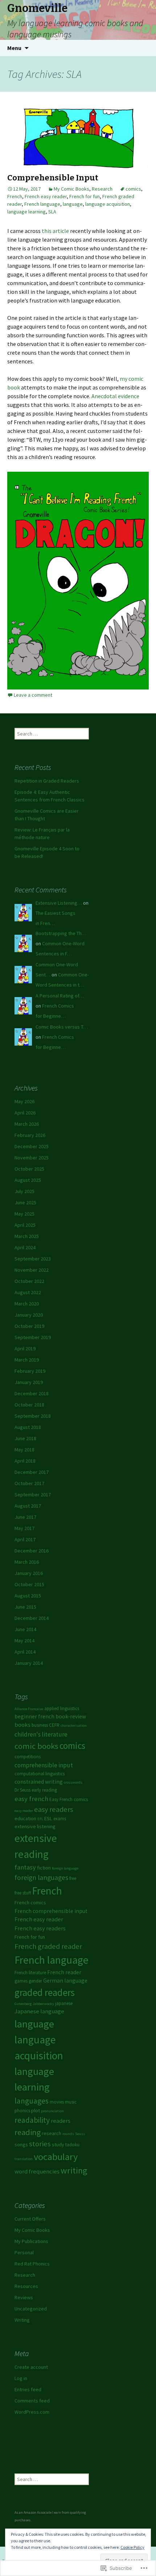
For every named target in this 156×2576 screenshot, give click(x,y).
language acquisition (108, 204)
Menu (14, 48)
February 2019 (30, 1371)
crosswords (73, 1782)
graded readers (45, 1992)
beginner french (34, 1716)
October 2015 (29, 1584)
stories (40, 2144)
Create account (31, 2367)
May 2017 (24, 1528)
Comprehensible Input (53, 178)
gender (35, 1981)
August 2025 (28, 1180)
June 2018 (25, 1438)
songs (21, 2144)
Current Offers (30, 2219)
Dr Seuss (22, 1790)
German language (65, 1981)
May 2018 (24, 1450)
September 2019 (33, 1337)
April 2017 (25, 1539)
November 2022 (32, 1270)
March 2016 (27, 1562)
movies (57, 2102)
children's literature (41, 1734)
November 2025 (32, 1158)
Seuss (80, 2134)
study (58, 2144)
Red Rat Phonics (32, 2264)
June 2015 (25, 1607)
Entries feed (28, 2389)
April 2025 (25, 1225)
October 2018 (29, 1405)
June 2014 (25, 1629)
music (71, 2102)
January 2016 (29, 1573)
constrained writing (39, 1782)
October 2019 (29, 1326)
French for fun (85, 196)
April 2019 (25, 1349)
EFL (40, 1819)
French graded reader (48, 1946)
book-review (71, 1716)
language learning (26, 212)
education (25, 1818)
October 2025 (29, 1169)
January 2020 (29, 1315)
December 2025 (32, 1146)
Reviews (24, 2297)
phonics (22, 2111)
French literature (30, 1973)
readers (61, 2121)
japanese (64, 2003)
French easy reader (46, 196)
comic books (36, 1746)
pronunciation (52, 2111)
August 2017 (28, 1506)
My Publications (31, 2241)
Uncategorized (31, 2309)
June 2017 (25, 1517)
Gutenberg (23, 2004)
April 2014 (25, 1652)
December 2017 (32, 1472)
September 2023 (33, 1259)
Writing (22, 2320)
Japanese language (39, 2011)
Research (102, 189)
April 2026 (25, 1113)
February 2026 (30, 1135)
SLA (52, 212)
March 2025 (27, 1236)
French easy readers (40, 1928)
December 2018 (32, 1393)
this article (55, 231)
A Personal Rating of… (60, 996)
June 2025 (25, 1202)
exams (60, 1819)
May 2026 (24, 1101)
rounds (68, 2134)
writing (74, 2170)
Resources (26, 2286)
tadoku (72, 2145)
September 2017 (33, 1495)
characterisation (74, 1725)
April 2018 (25, 1461)
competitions (28, 1757)
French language (42, 204)
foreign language (65, 1868)
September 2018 (33, 1416)
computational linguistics (40, 1774)
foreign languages (41, 1877)
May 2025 (24, 1214)
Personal (24, 2252)
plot (36, 2110)
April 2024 (25, 1247)
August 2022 (28, 1292)
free (73, 1878)
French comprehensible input (51, 1911)
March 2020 (27, 1304)
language (73, 204)
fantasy (25, 1867)
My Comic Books (71, 189)
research (52, 2133)
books (22, 1725)
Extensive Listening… (59, 903)
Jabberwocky (43, 2004)
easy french (31, 1799)
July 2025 (24, 1191)
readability (32, 2120)
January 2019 (29, 1382)
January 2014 (29, 1663)
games (21, 1981)
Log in (21, 2378)
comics (133, 189)
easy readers (54, 1809)
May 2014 (24, 1641)
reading (28, 2132)
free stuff (23, 1893)
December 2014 (32, 1618)
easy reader (24, 1811)
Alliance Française (29, 1709)
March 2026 (27, 1124)
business (40, 1725)
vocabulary (56, 2157)
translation (24, 2159)
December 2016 (32, 1551)
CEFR (54, 1725)
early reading (44, 1790)
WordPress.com (32, 2412)
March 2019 (27, 1360)
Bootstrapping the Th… (61, 933)
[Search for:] (143, 48)
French (15, 196)
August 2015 (28, 1596)
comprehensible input (44, 1765)
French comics (30, 1902)
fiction (44, 1868)
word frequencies (37, 2171)
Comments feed (32, 2401)
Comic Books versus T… (62, 1027)
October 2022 (29, 1281)
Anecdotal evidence (115, 396)
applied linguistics (62, 1708)
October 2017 (29, 1483)
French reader (64, 1972)
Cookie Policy (132, 2547)
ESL (48, 1818)
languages (32, 2101)
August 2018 (28, 1427)
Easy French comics (69, 1799)
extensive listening (35, 1826)
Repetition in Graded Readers (47, 781)
